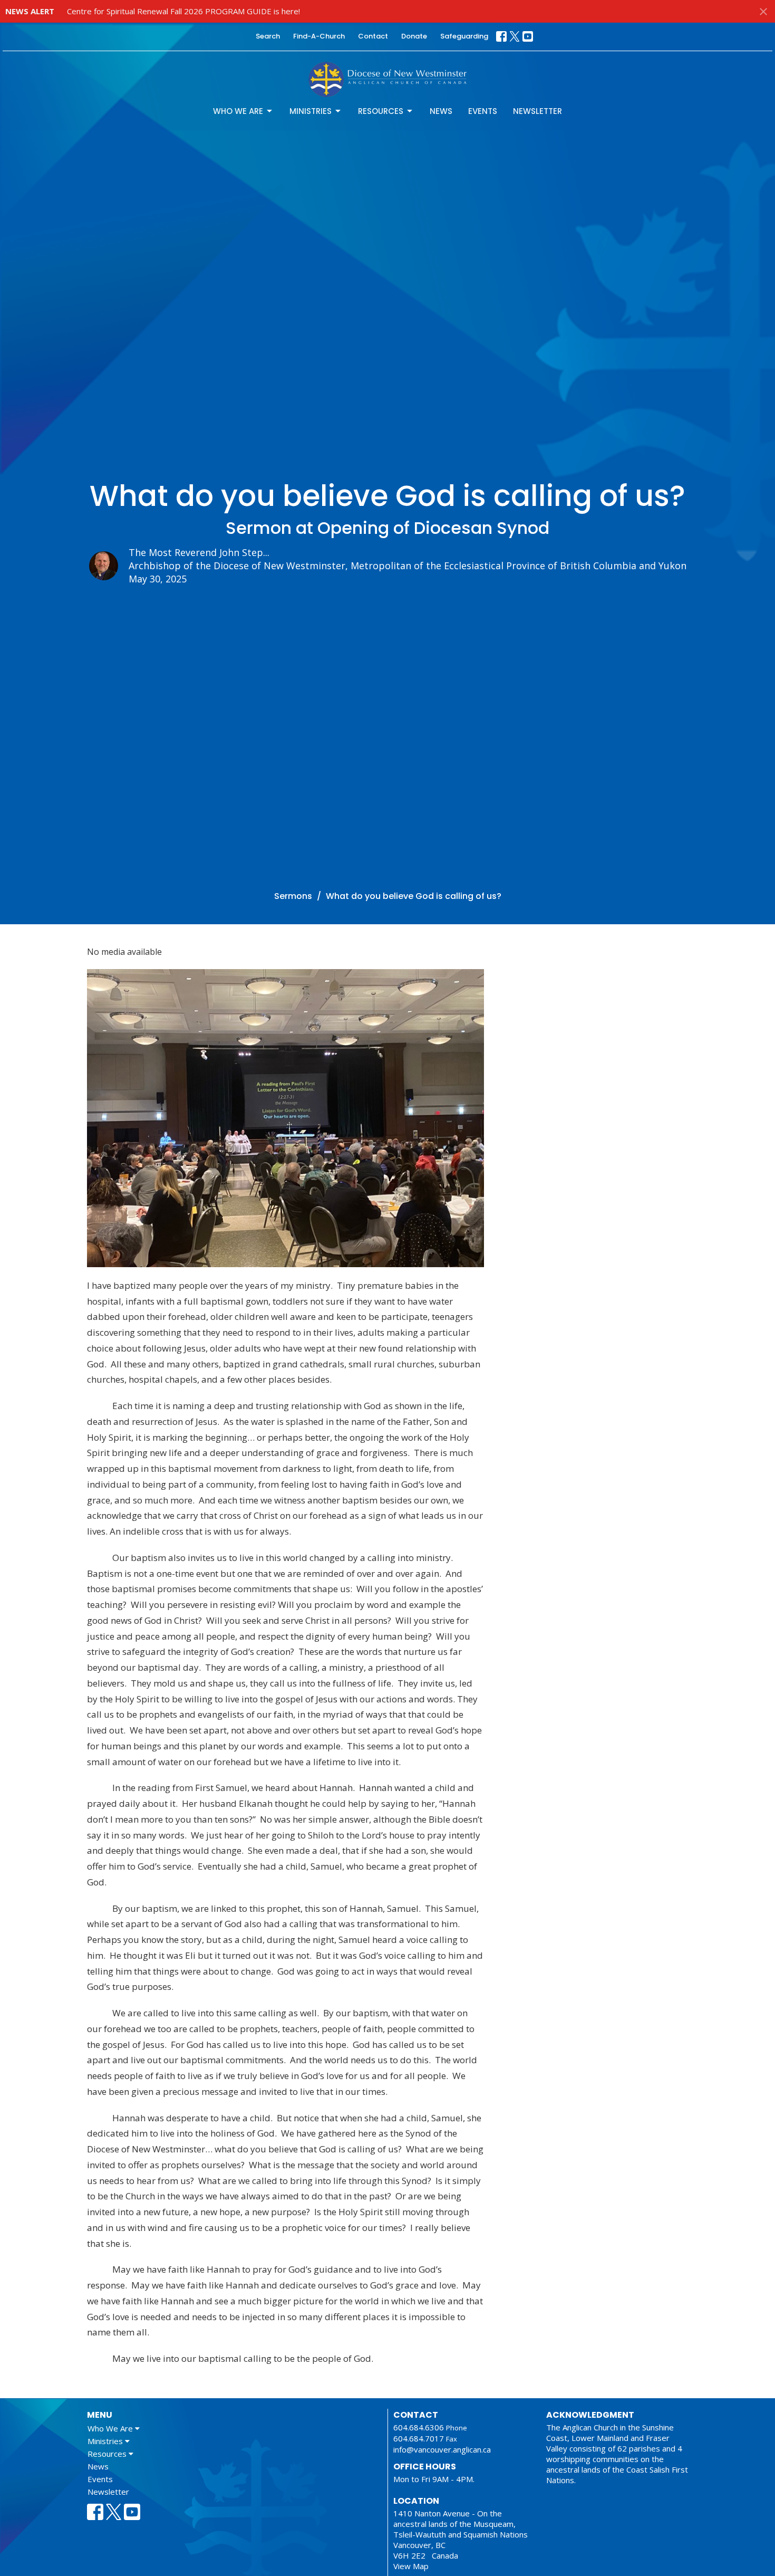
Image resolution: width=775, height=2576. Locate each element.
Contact (373, 36)
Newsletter (537, 111)
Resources (381, 111)
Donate (414, 36)
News (441, 111)
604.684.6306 (419, 2427)
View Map (411, 2566)
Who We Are (238, 111)
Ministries (311, 111)
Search (268, 36)
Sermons (293, 896)
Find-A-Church (319, 36)
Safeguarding (464, 36)
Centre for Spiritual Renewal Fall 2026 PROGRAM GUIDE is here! (183, 11)
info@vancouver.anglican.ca (442, 2449)
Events (483, 111)
